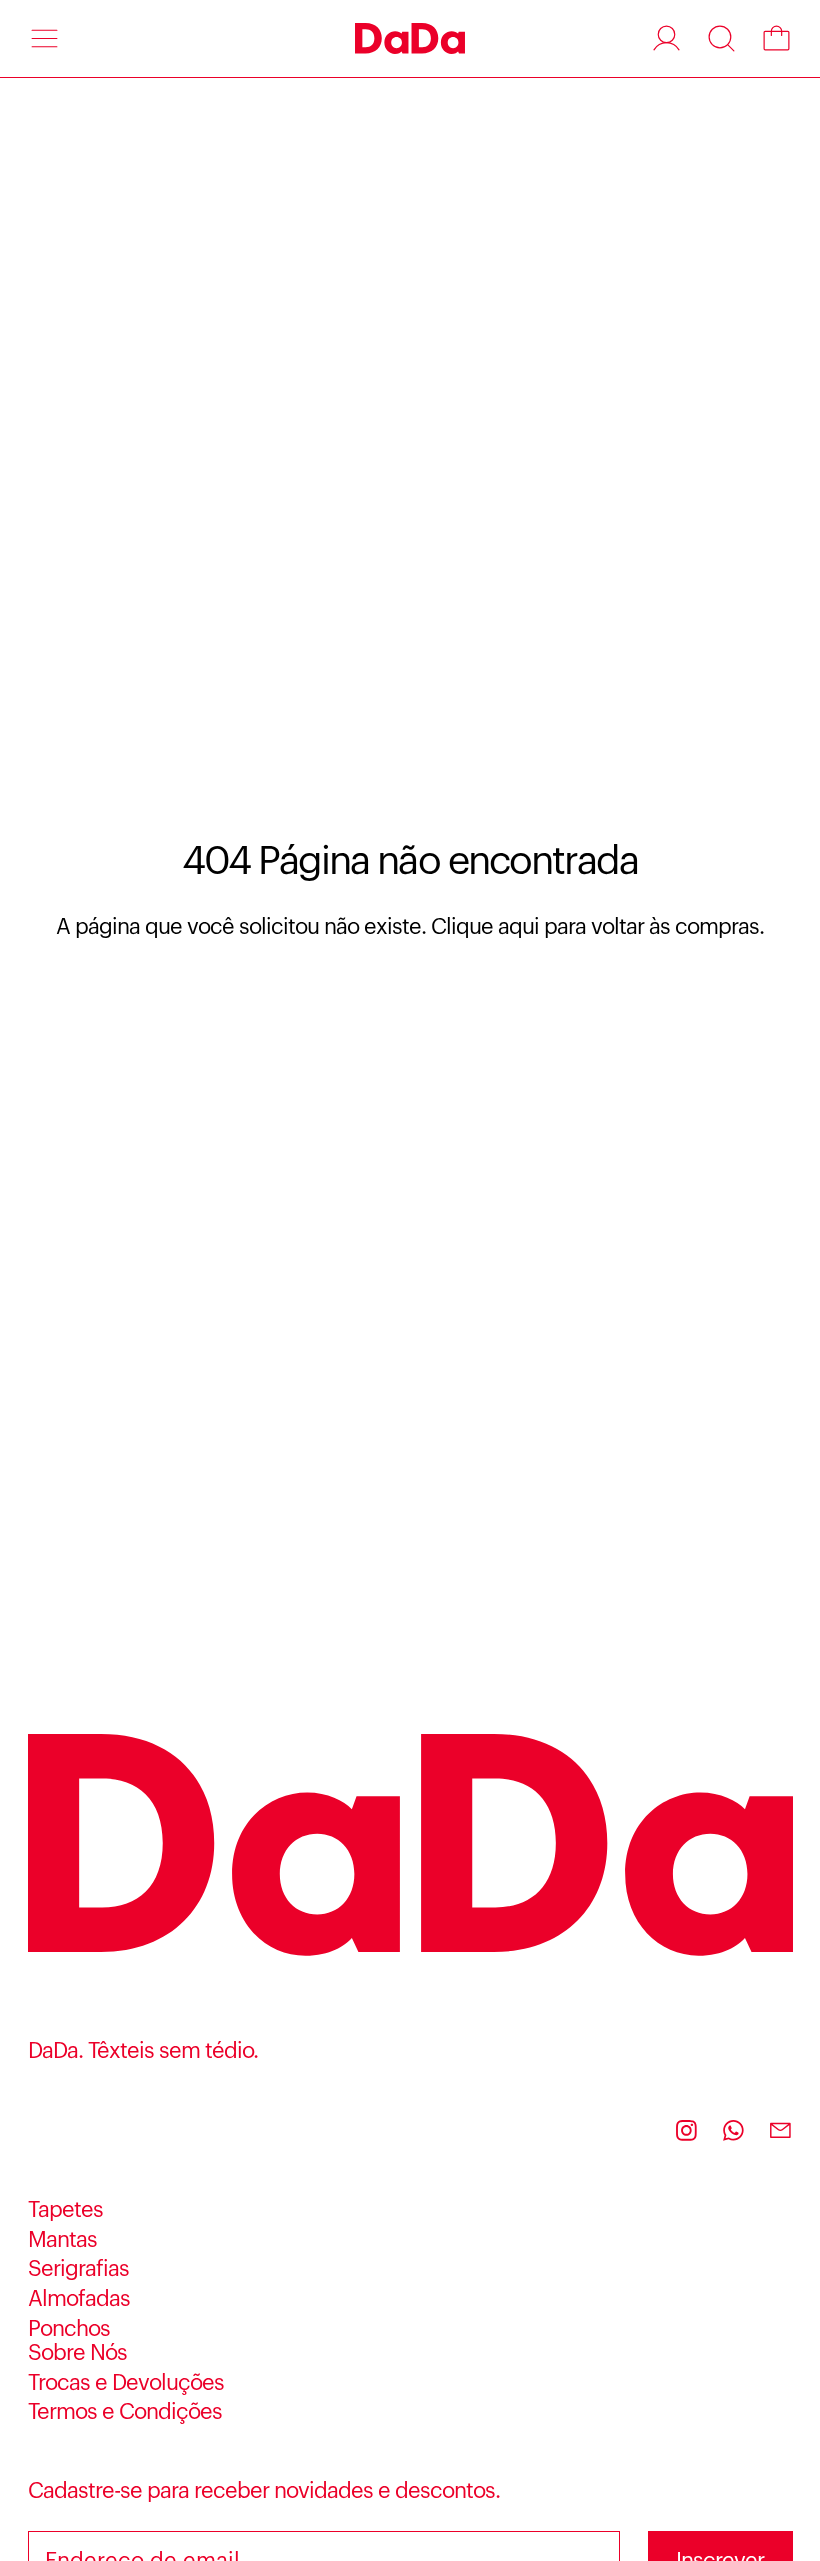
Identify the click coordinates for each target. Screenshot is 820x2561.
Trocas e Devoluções (126, 2383)
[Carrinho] (776, 38)
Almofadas (79, 2299)
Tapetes (65, 2210)
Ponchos (69, 2329)
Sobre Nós (77, 2353)
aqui (518, 927)
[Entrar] (666, 38)
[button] (721, 38)
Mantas (62, 2240)
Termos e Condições (125, 2412)
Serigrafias (78, 2269)
